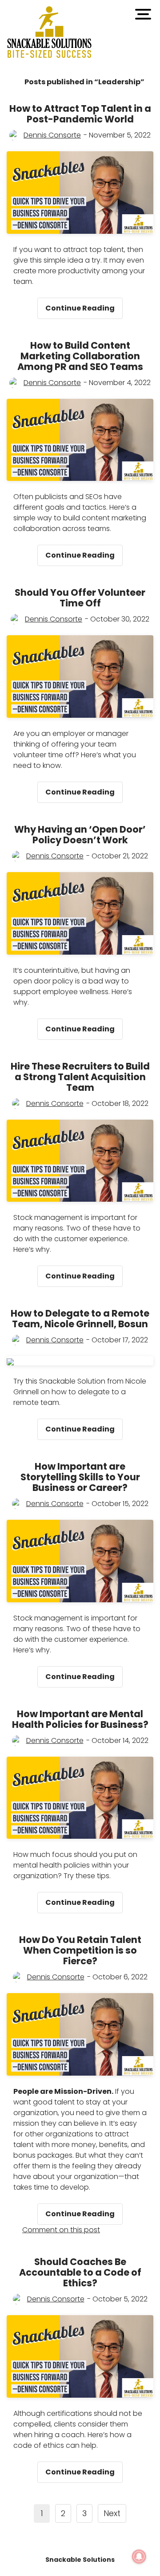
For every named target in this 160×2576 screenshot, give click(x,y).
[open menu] (143, 14)
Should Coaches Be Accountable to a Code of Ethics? (80, 2272)
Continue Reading (84, 305)
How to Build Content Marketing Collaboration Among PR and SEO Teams (80, 356)
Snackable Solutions (80, 2560)
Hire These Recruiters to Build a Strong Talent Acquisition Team (80, 1077)
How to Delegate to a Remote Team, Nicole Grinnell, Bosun (80, 1319)
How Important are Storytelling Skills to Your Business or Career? (80, 1477)
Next (112, 2513)
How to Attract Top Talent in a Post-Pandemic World (80, 114)
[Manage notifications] (139, 2556)
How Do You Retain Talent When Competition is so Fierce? (80, 1950)
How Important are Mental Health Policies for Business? (80, 1719)
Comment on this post (61, 2230)
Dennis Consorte (52, 135)
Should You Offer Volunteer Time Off (80, 598)
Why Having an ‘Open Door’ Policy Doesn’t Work (80, 835)
